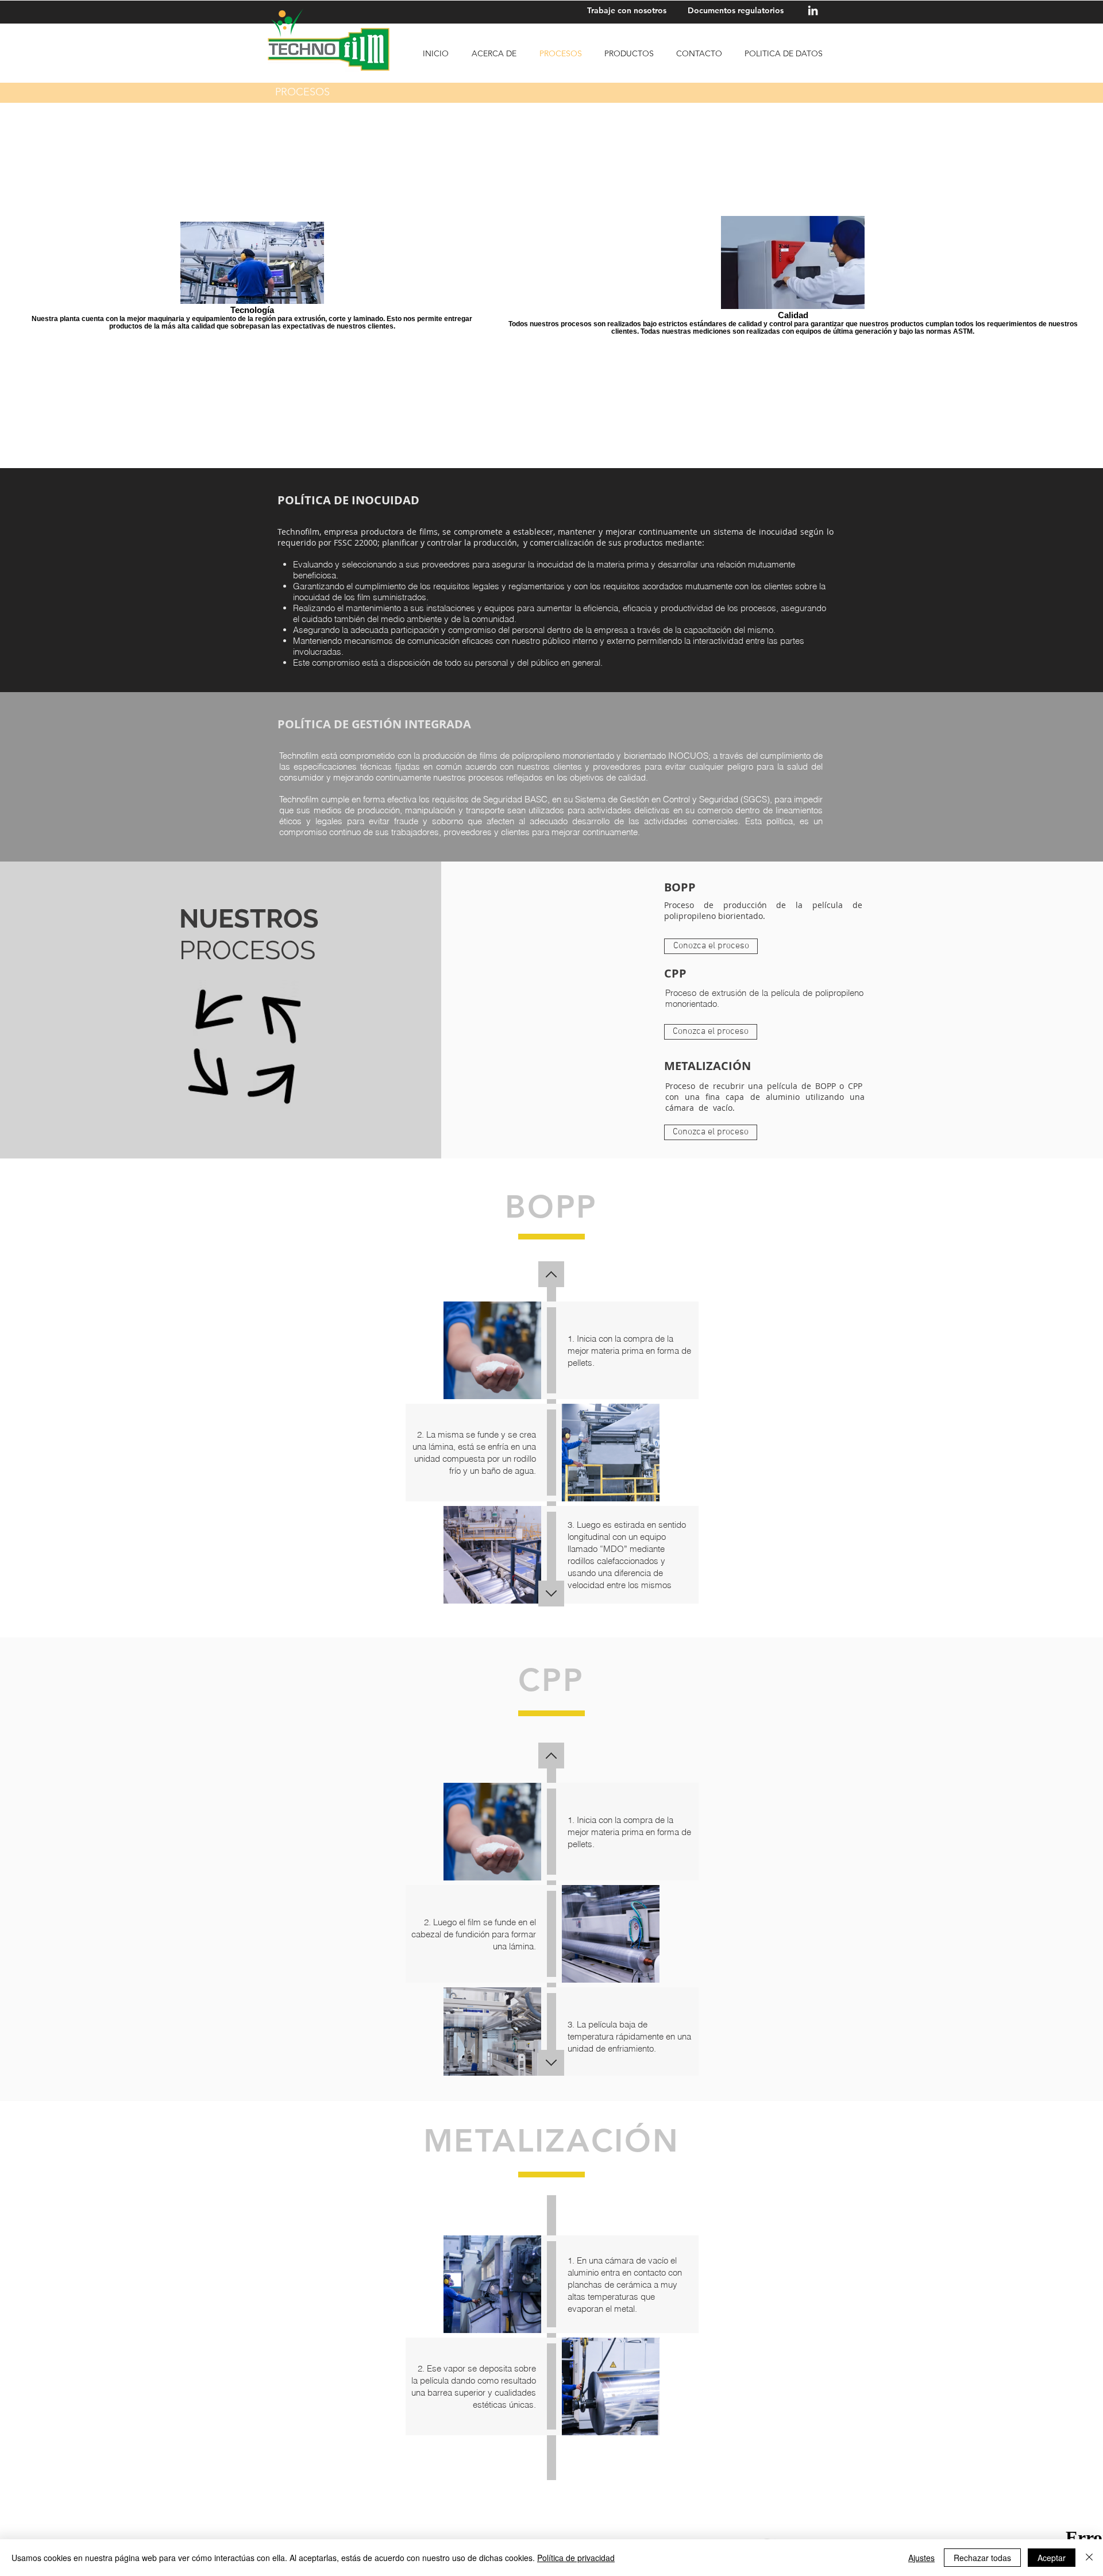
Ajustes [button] (921, 2558)
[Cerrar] (1089, 2558)
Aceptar (1052, 2558)
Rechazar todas (982, 2558)
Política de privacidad (576, 2558)
